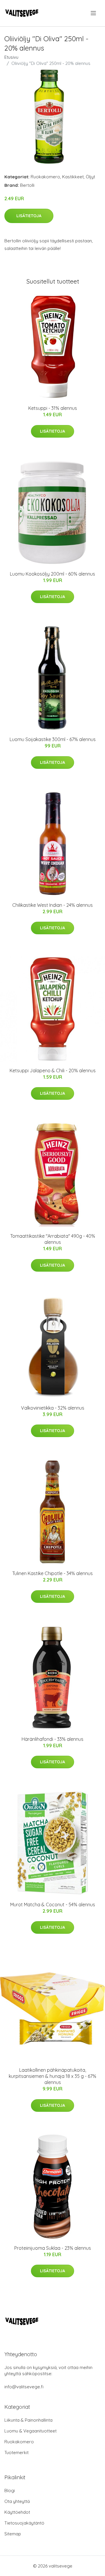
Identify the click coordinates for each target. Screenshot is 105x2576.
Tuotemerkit (16, 2452)
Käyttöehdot (17, 2512)
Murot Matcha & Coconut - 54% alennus (53, 1905)
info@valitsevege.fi (24, 2387)
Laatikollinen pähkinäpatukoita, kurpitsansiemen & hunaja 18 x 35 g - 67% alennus (52, 2076)
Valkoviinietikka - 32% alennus (53, 1408)
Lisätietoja (29, 216)
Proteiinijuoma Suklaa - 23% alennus (53, 2248)
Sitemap (13, 2534)
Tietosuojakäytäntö (24, 2523)
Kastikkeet (73, 177)
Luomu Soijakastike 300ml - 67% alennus (53, 739)
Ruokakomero (45, 177)
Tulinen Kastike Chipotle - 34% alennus (52, 1573)
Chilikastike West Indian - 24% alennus (52, 905)
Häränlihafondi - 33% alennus (52, 1739)
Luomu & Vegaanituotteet (30, 2431)
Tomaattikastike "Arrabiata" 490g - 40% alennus (53, 1239)
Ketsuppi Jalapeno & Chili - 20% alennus (53, 1071)
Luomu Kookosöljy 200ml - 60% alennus (52, 574)
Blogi (10, 2490)
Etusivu (11, 57)
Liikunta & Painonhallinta (28, 2420)
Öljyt (90, 177)
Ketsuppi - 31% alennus (53, 408)
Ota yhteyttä (17, 2501)
